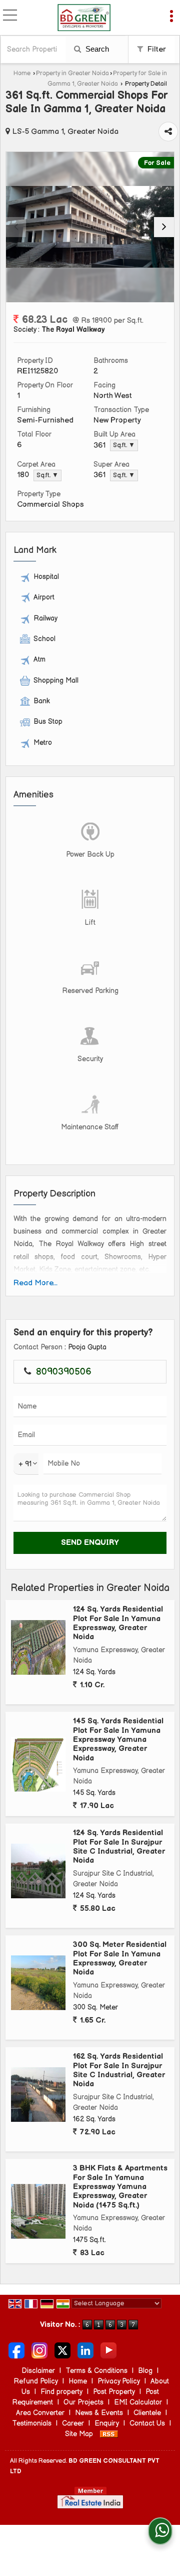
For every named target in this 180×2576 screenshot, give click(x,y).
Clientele (147, 2413)
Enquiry (107, 2423)
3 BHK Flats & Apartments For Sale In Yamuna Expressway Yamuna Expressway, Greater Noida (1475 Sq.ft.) (120, 2187)
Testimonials (32, 2423)
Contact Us (147, 2423)
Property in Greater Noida (72, 73)
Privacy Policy (119, 2381)
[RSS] (109, 2434)
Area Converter (40, 2413)
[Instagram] (39, 2350)
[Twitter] (62, 2350)
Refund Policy (36, 2381)
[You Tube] (108, 2350)
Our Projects (83, 2402)
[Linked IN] (85, 2350)
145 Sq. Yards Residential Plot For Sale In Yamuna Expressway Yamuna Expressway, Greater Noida (118, 1740)
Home (22, 73)
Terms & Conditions (96, 2371)
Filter (156, 49)
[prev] (16, 227)
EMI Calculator (138, 2402)
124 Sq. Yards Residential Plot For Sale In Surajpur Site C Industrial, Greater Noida (119, 1847)
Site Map (79, 2434)
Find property (61, 2392)
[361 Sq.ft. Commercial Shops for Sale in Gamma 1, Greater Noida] (90, 227)
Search (96, 49)
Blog (145, 2371)
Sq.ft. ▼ (124, 445)
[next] (164, 227)
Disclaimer (38, 2371)
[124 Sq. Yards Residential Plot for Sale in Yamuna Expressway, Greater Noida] (38, 1647)
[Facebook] (16, 2350)
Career (73, 2423)
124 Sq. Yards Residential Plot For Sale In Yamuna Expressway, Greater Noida (118, 1623)
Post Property (114, 2392)
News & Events (99, 2413)
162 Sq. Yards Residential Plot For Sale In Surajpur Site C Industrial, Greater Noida (119, 2070)
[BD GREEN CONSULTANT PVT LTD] (84, 18)
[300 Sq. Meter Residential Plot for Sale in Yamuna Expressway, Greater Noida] (38, 1983)
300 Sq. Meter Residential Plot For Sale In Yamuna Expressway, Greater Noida (120, 1958)
